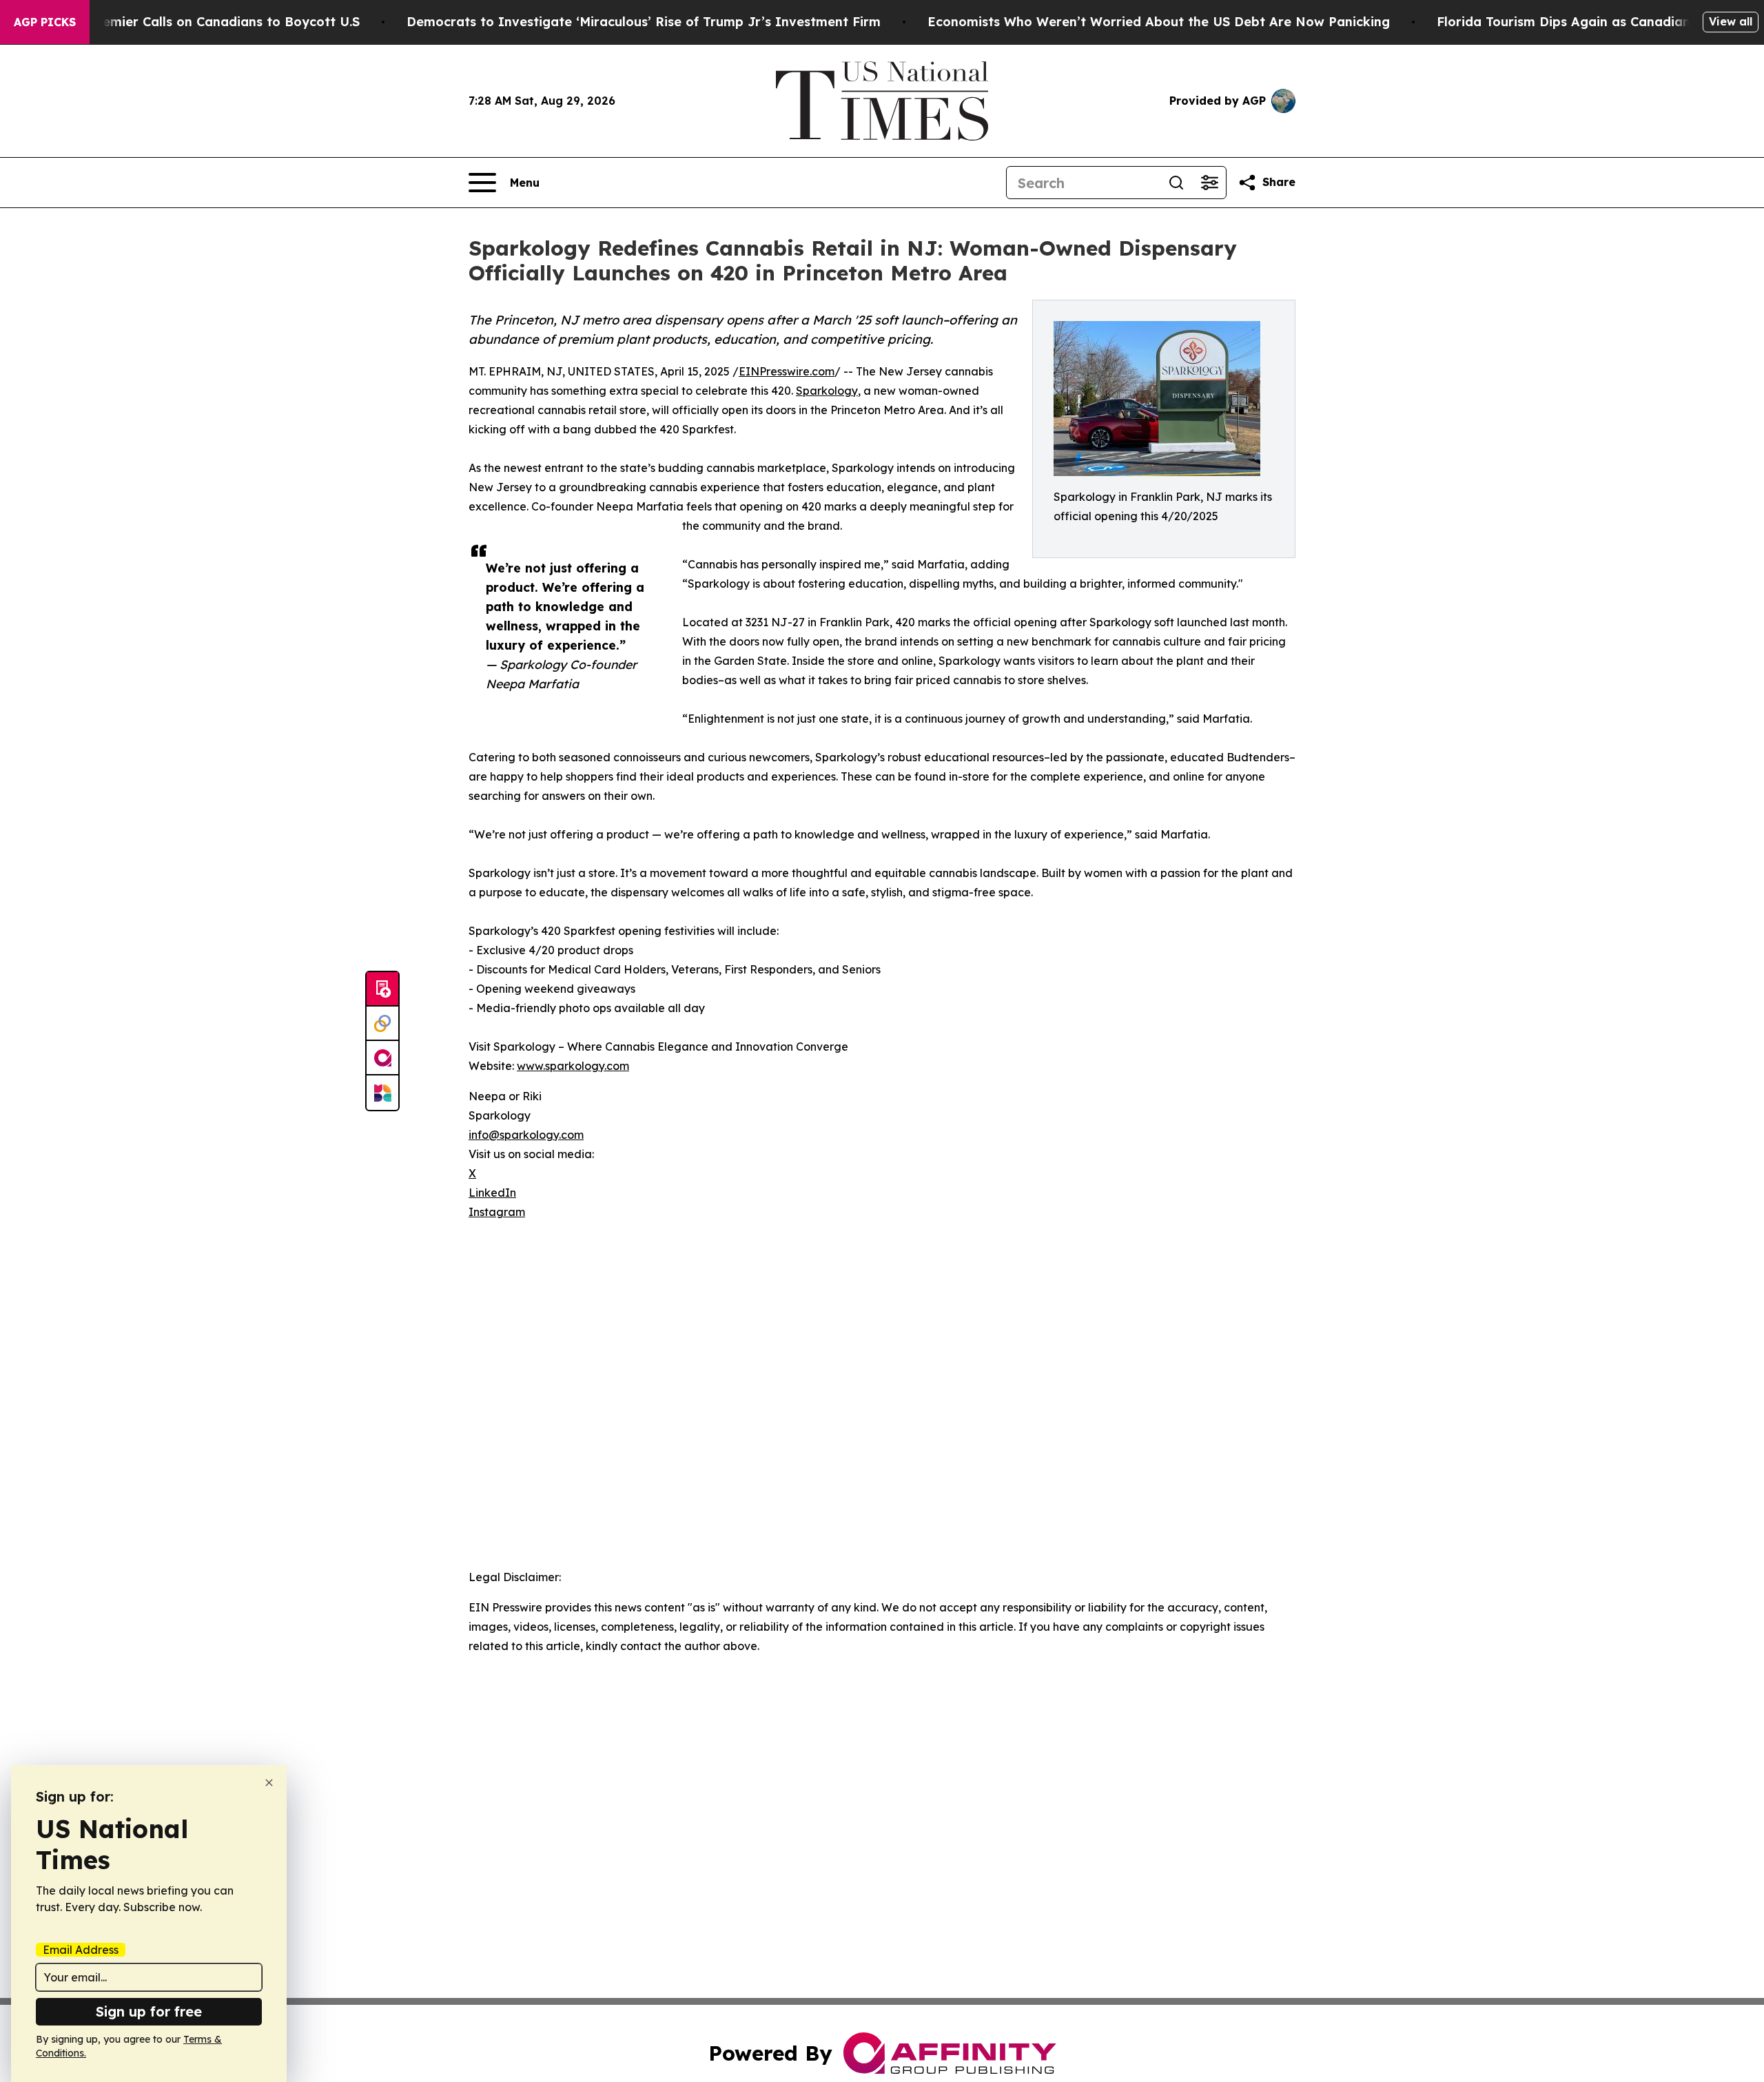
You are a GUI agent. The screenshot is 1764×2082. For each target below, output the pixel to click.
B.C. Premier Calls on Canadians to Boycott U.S (211, 22)
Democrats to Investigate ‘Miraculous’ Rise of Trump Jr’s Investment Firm (644, 22)
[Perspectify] (382, 1024)
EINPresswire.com (787, 371)
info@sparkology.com (526, 1135)
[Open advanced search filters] (1209, 183)
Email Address (81, 1950)
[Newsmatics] (382, 1093)
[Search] (1176, 183)
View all (1731, 21)
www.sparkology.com (573, 1066)
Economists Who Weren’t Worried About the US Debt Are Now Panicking (1159, 22)
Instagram (497, 1212)
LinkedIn (492, 1193)
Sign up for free (149, 2011)
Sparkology (827, 391)
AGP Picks (45, 22)
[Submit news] (382, 989)
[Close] (269, 1783)
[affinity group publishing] (382, 1058)
